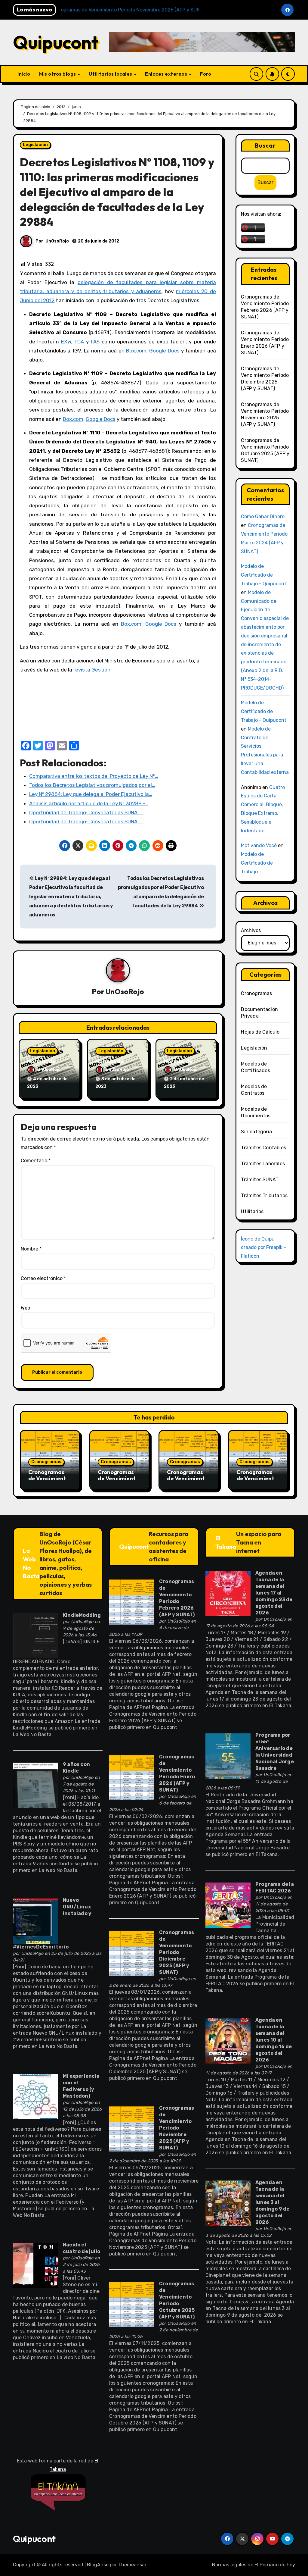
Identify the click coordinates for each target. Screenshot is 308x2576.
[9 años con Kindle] (35, 1785)
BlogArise (98, 2565)
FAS (95, 342)
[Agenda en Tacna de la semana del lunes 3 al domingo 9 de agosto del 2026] (228, 2203)
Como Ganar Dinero (263, 516)
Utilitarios (252, 1211)
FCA (79, 342)
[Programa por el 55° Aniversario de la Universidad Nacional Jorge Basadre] (228, 1756)
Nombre (31, 1249)
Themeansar (132, 2565)
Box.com (136, 351)
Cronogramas (256, 993)
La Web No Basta (31, 1563)
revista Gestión (92, 670)
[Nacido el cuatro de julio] (35, 2265)
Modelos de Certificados (255, 1067)
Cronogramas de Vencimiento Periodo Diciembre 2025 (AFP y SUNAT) (177, 1952)
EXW (66, 342)
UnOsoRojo (57, 241)
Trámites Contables (263, 1148)
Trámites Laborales (263, 1164)
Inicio (24, 74)
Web (25, 1308)
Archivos (251, 930)
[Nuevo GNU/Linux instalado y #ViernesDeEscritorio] (35, 1921)
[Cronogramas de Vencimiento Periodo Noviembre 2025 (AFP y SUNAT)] (132, 2128)
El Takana (226, 1542)
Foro (206, 74)
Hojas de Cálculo (260, 1032)
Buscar (265, 145)
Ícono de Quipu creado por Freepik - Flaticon (263, 1247)
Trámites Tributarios (264, 1196)
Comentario (36, 1161)
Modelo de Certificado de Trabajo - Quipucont (264, 575)
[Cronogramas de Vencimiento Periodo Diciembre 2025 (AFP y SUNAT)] (132, 1953)
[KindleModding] (35, 1636)
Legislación (35, 145)
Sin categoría (256, 1132)
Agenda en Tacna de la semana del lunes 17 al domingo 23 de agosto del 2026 (274, 1593)
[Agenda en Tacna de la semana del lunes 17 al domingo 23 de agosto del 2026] (228, 1593)
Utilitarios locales (111, 74)
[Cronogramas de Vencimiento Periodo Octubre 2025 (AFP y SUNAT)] (132, 2304)
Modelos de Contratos (254, 1090)
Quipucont (56, 42)
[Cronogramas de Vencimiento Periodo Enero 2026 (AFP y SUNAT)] (132, 1777)
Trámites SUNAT (260, 1180)
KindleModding (82, 1615)
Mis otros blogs (58, 74)
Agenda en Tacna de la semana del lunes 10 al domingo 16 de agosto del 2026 (274, 2040)
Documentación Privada (259, 1013)
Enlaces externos (167, 74)
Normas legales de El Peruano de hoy (254, 2565)
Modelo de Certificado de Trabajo (257, 863)
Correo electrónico (43, 1278)
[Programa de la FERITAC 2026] (228, 1905)
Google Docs (164, 351)
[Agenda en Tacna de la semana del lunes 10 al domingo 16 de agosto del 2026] (228, 2041)
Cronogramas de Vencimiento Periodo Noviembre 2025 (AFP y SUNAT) (177, 2128)
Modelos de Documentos (256, 1112)
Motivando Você (259, 845)
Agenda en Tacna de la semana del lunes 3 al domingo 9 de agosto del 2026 (272, 2202)
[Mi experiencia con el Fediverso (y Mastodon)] (35, 2096)
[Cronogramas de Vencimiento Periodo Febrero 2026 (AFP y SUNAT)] (132, 1602)
